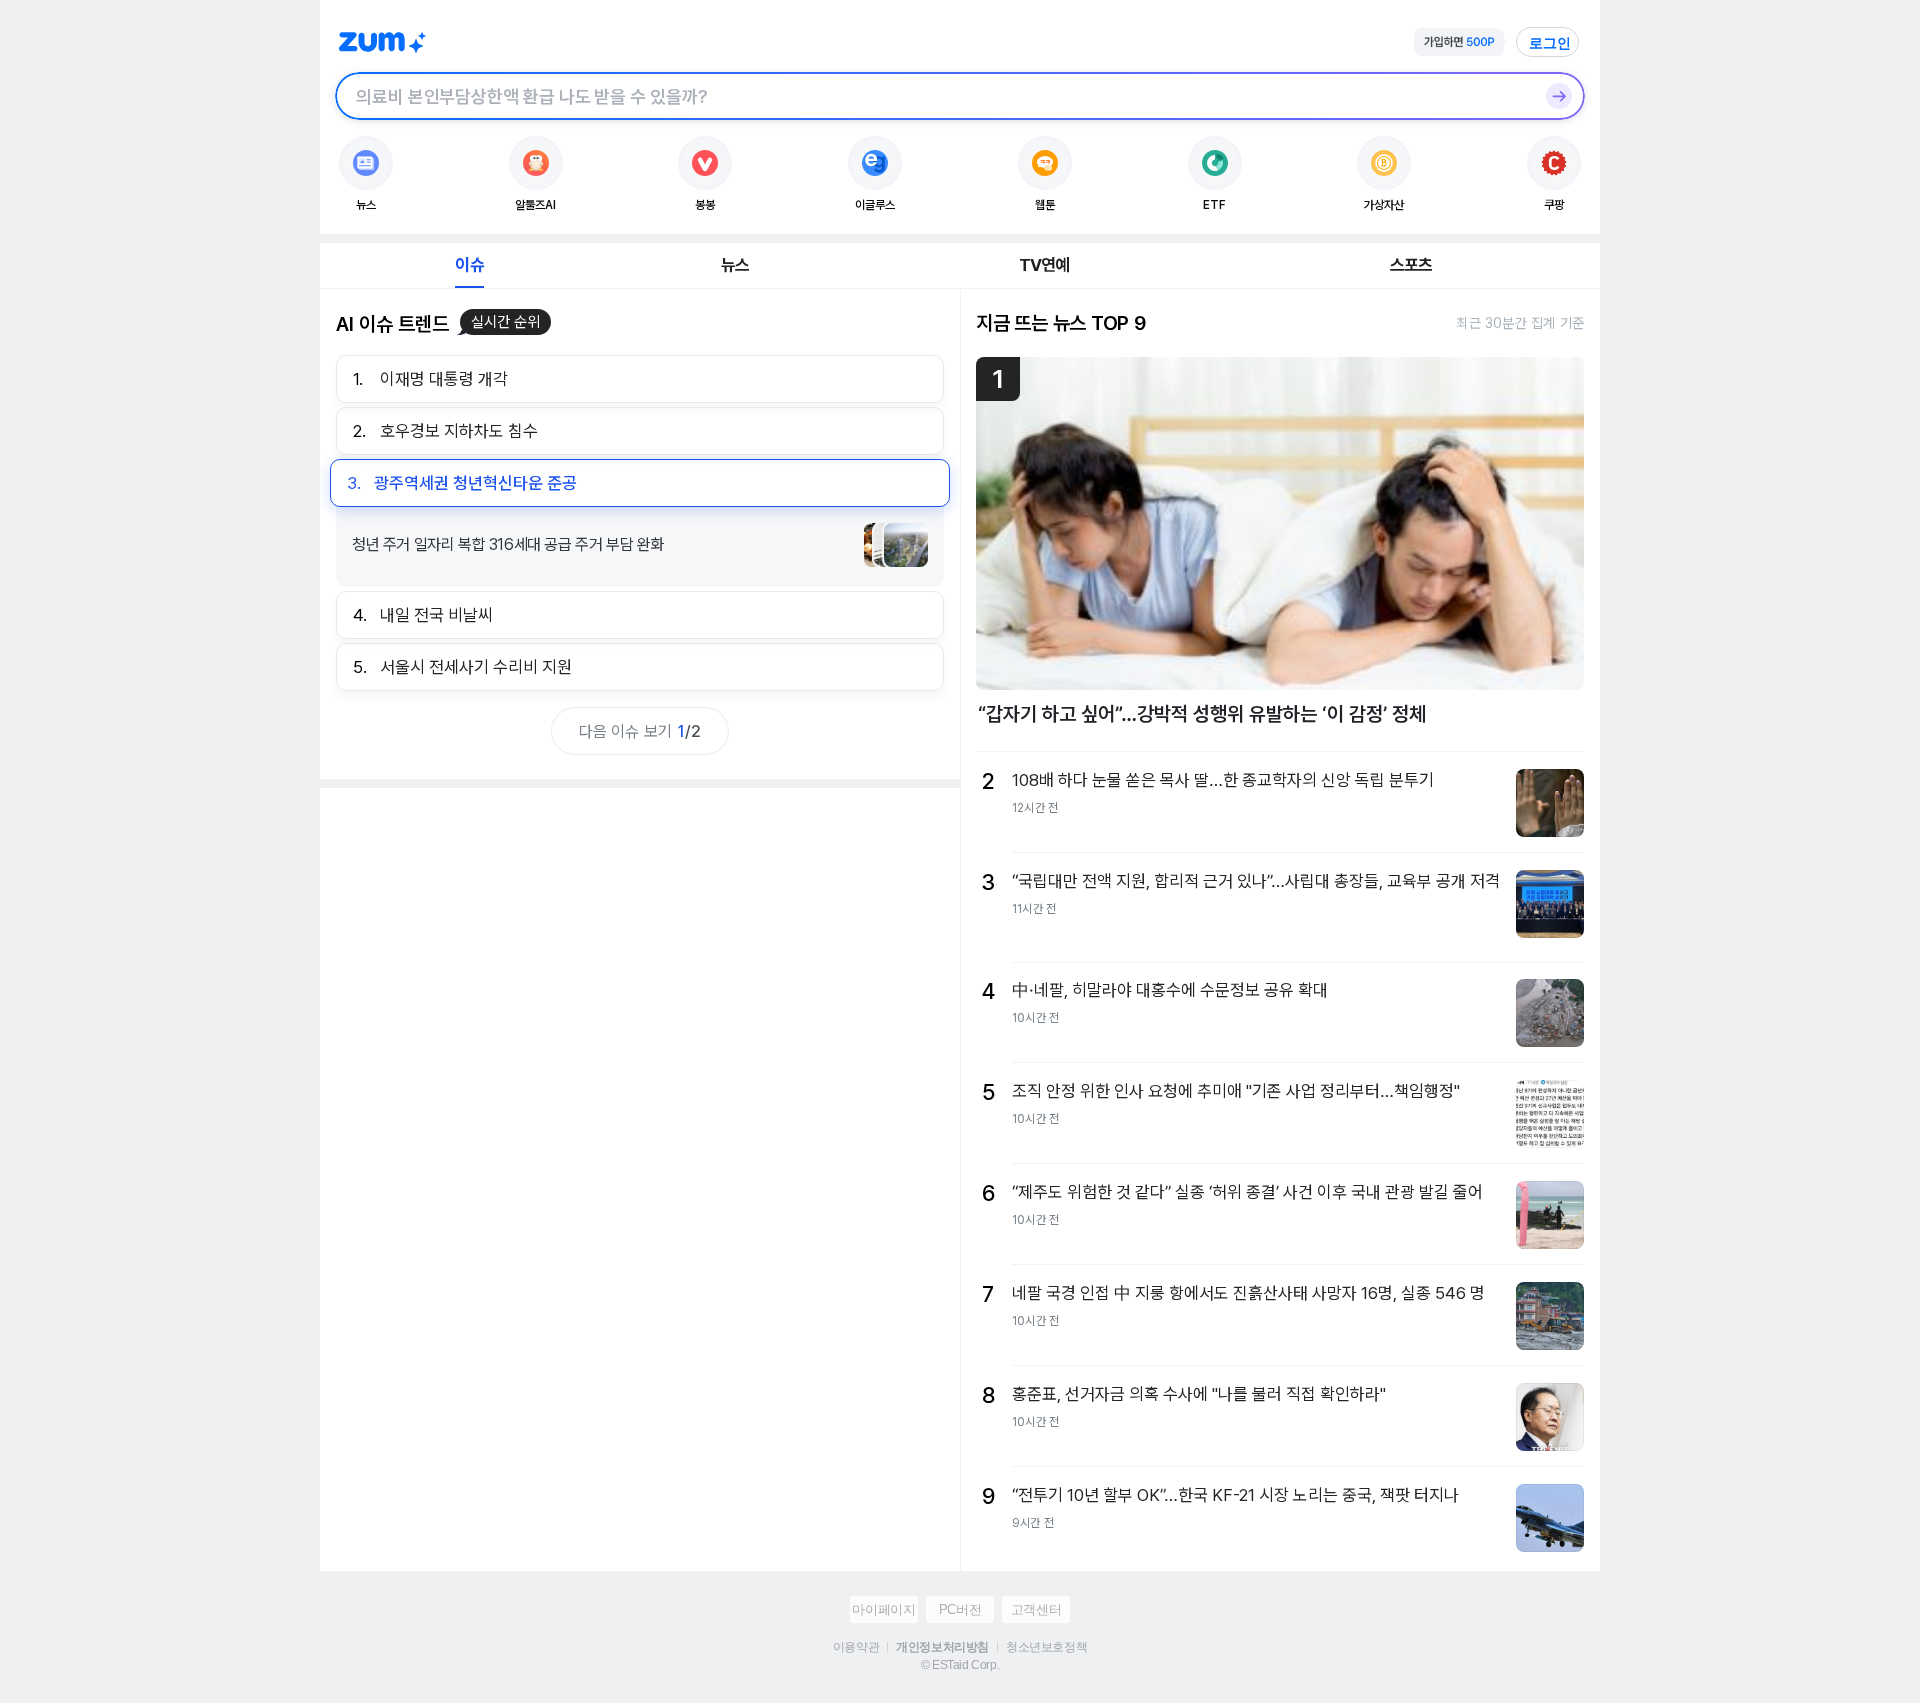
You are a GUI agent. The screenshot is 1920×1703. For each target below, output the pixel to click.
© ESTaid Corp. (960, 1665)
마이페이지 (883, 1609)
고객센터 (1036, 1609)
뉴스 (735, 265)
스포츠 (1411, 265)
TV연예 (1044, 265)
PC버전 (960, 1609)
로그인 (1550, 43)
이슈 (469, 265)
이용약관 (856, 1647)
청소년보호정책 (1046, 1647)
